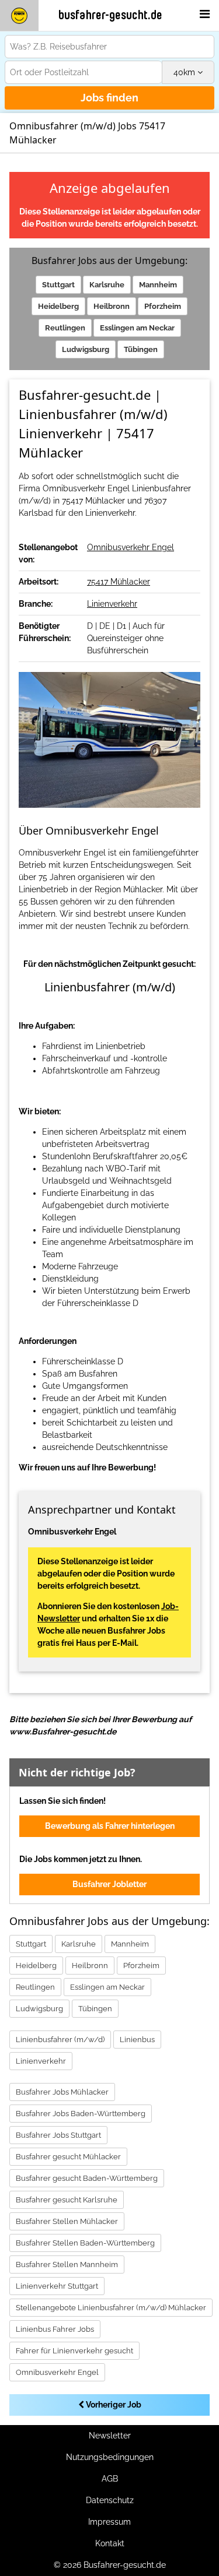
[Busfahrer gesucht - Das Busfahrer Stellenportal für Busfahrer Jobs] (19, 15)
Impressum (109, 2522)
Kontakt (110, 2543)
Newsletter (110, 2436)
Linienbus (137, 2040)
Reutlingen (65, 328)
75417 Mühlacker (119, 582)
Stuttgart (58, 285)
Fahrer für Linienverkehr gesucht (74, 2351)
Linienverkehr (112, 604)
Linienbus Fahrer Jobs (55, 2329)
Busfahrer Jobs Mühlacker (62, 2092)
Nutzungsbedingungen (110, 2457)
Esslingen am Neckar (137, 328)
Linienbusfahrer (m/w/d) (60, 2040)
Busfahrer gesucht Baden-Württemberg (87, 2178)
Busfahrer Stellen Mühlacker (67, 2221)
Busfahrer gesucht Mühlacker (68, 2157)
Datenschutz (110, 2500)
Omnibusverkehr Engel (131, 547)
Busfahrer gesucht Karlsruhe (67, 2200)
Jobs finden (109, 98)
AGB (110, 2479)
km (185, 72)
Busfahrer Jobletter (109, 1884)
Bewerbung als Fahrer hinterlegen (110, 1826)
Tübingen (141, 349)
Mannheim (158, 285)
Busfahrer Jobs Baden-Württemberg (81, 2114)
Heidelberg (58, 306)
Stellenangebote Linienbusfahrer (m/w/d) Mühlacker (111, 2308)
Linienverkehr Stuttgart (57, 2286)
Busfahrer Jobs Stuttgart (58, 2135)
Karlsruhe (107, 285)
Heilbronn (112, 306)
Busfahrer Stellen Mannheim (67, 2264)
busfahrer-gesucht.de (110, 15)
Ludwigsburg (86, 349)
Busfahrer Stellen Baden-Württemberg (85, 2243)
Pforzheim (163, 306)
